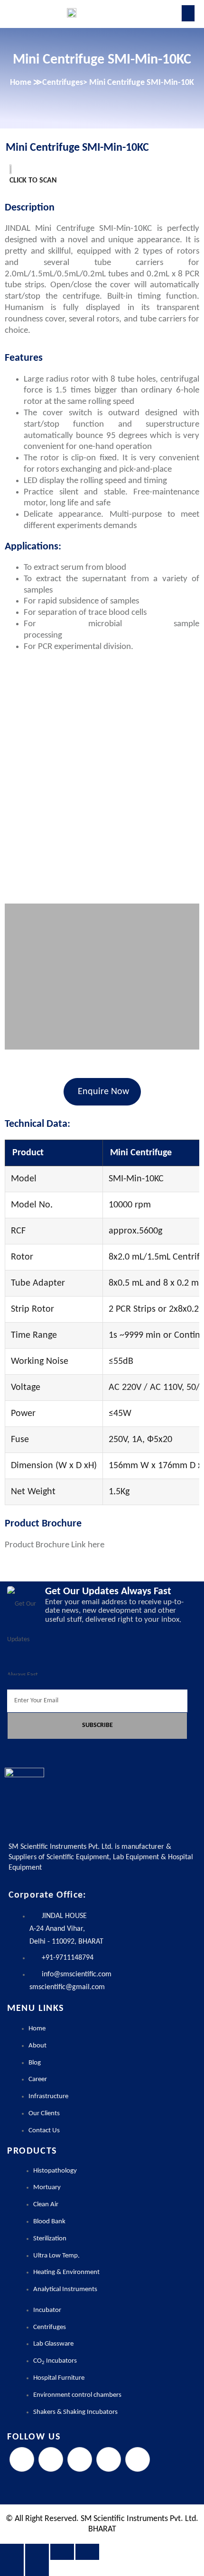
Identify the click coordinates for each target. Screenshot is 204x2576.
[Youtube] (138, 2459)
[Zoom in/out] (12, 2552)
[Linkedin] (109, 2459)
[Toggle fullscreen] (37, 2552)
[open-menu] (188, 13)
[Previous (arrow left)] (12, 2568)
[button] (13, 780)
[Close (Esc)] (87, 2552)
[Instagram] (80, 2459)
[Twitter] (51, 2459)
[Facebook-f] (22, 2459)
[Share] (62, 2552)
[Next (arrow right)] (37, 2568)
